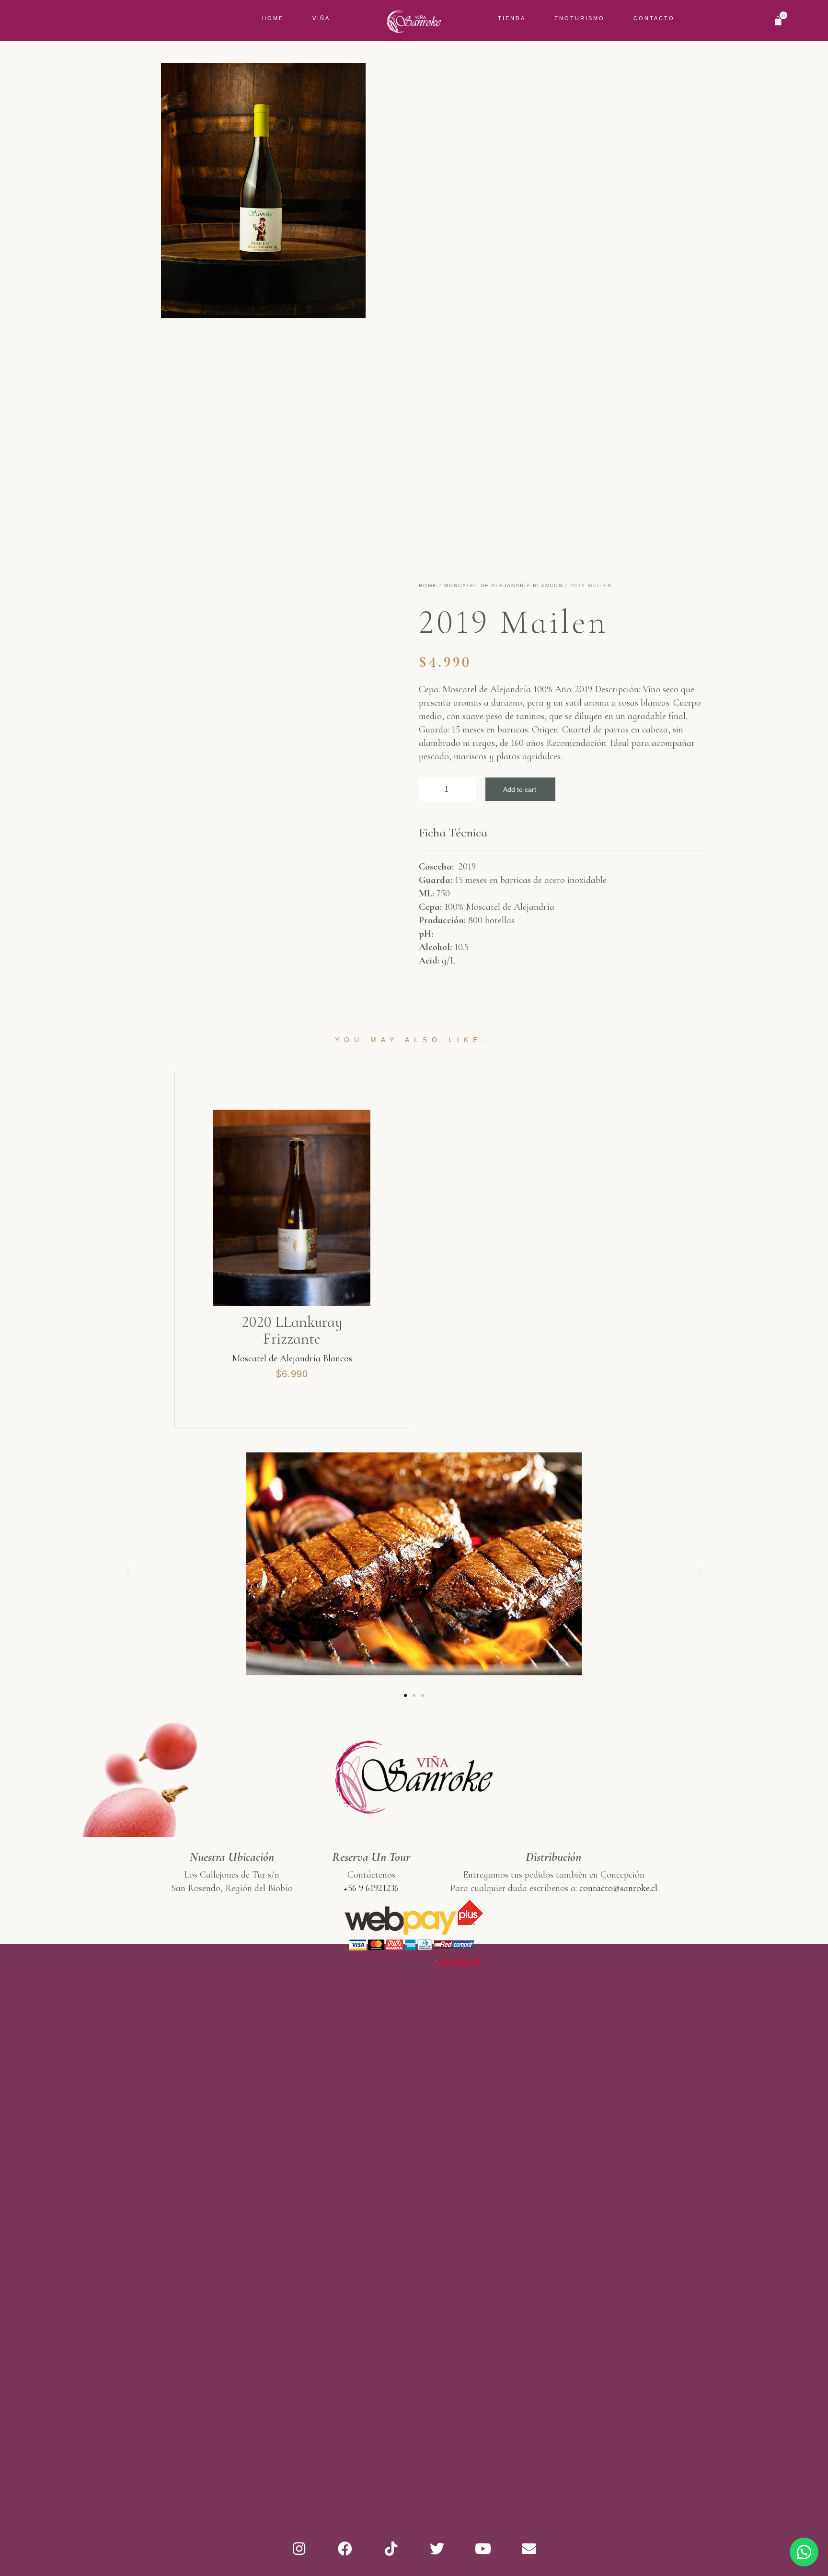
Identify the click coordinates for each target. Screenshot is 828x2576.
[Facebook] (345, 2549)
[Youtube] (483, 2549)
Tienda (512, 18)
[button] (405, 1695)
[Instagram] (299, 2549)
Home (273, 18)
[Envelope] (529, 2549)
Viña (321, 18)
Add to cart (520, 789)
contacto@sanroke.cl (618, 1888)
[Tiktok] (391, 2549)
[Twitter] (437, 2549)
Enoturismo (580, 18)
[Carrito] (778, 21)
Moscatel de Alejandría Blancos (504, 586)
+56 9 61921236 (371, 1888)
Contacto (654, 18)
